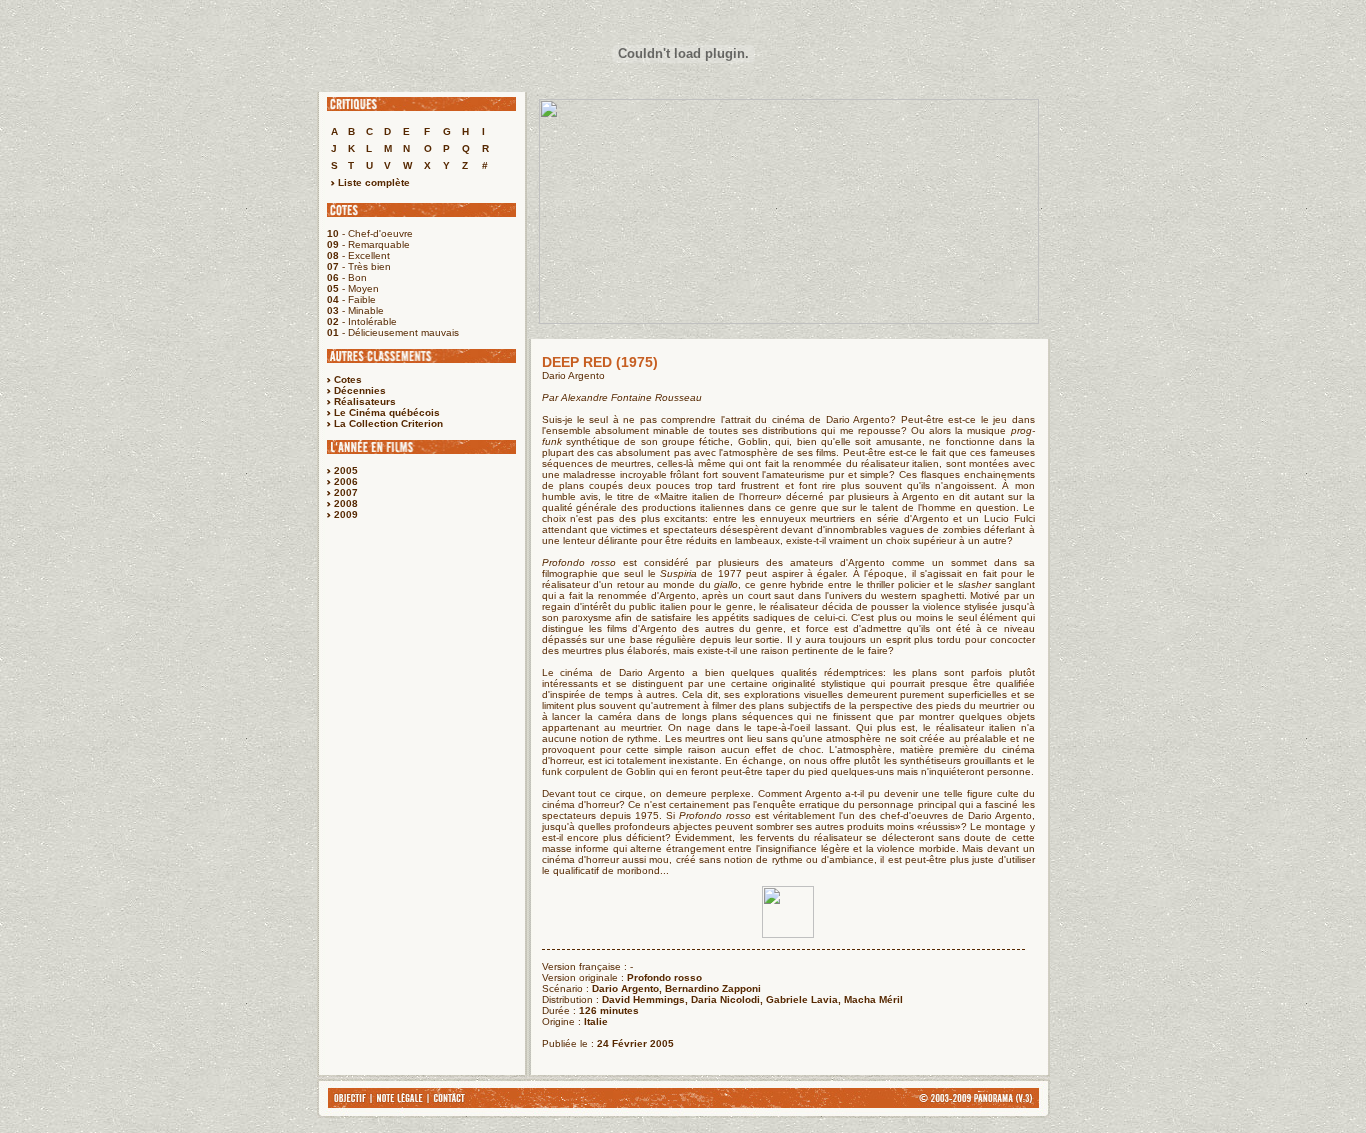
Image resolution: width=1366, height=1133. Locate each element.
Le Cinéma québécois (387, 412)
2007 (346, 492)
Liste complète (372, 182)
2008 (346, 503)
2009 (346, 514)
